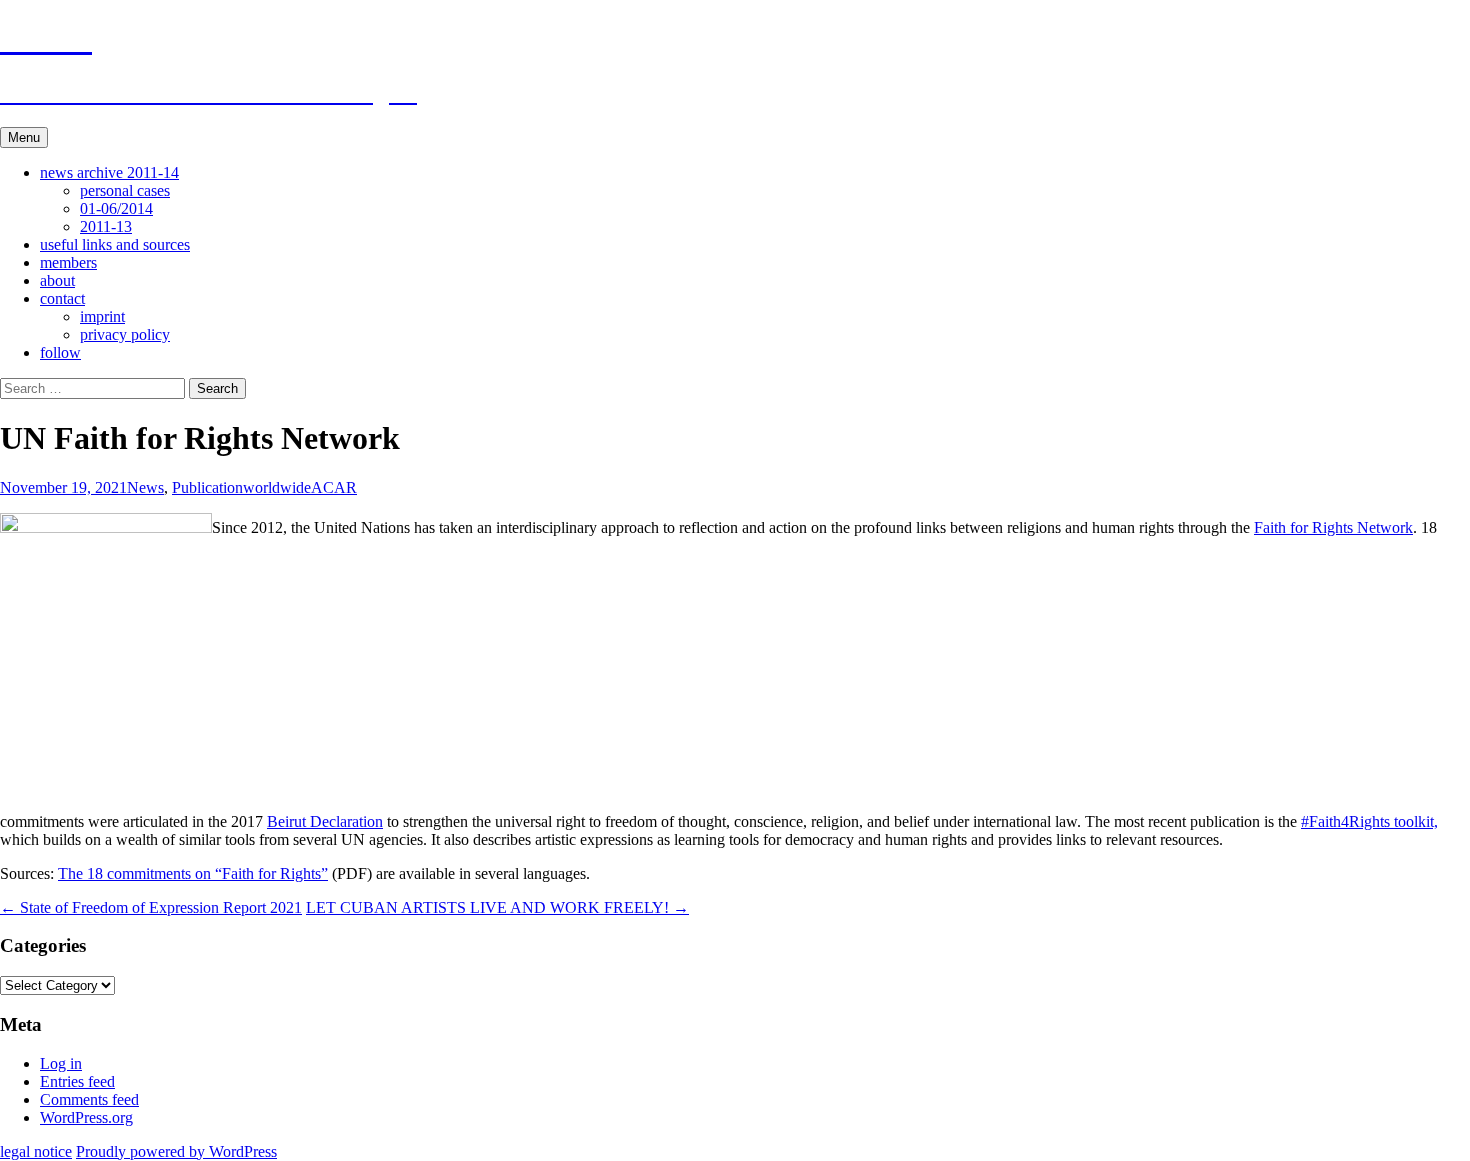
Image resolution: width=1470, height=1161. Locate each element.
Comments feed (89, 1099)
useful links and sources (115, 244)
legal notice (36, 1151)
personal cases (125, 190)
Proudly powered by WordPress (176, 1151)
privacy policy (125, 334)
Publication (207, 487)
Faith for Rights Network (1333, 527)
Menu (24, 137)
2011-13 (106, 226)
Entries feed (77, 1081)
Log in (61, 1063)
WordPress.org (86, 1117)
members (68, 262)
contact (62, 298)
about (57, 280)
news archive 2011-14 (109, 172)
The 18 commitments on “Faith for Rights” (193, 873)
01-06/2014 (116, 208)
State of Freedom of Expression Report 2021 (151, 907)
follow (60, 352)
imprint (102, 316)
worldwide (277, 487)
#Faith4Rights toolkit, (1369, 821)
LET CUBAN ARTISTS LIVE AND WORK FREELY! (497, 907)
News (145, 487)
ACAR (334, 487)
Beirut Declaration (325, 821)
